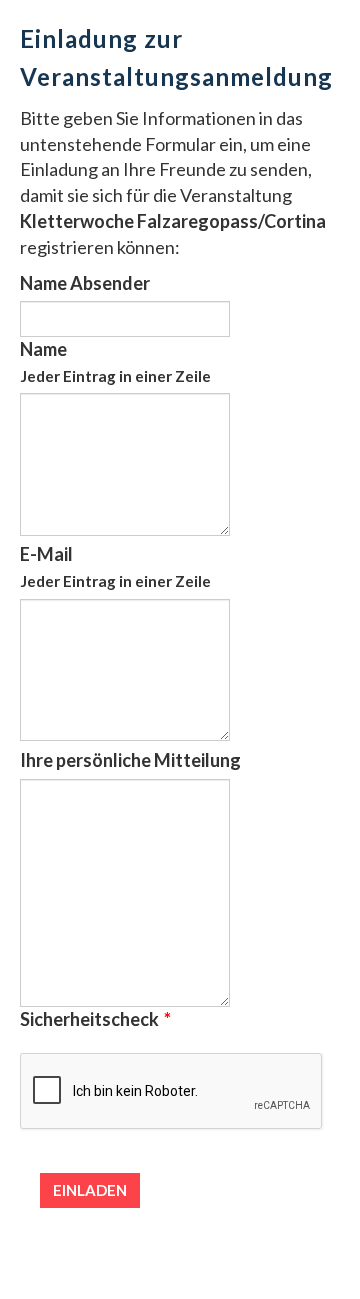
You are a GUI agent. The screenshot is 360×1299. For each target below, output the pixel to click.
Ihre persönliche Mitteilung (130, 760)
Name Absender (85, 283)
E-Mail (115, 566)
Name (115, 361)
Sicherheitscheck (95, 1019)
